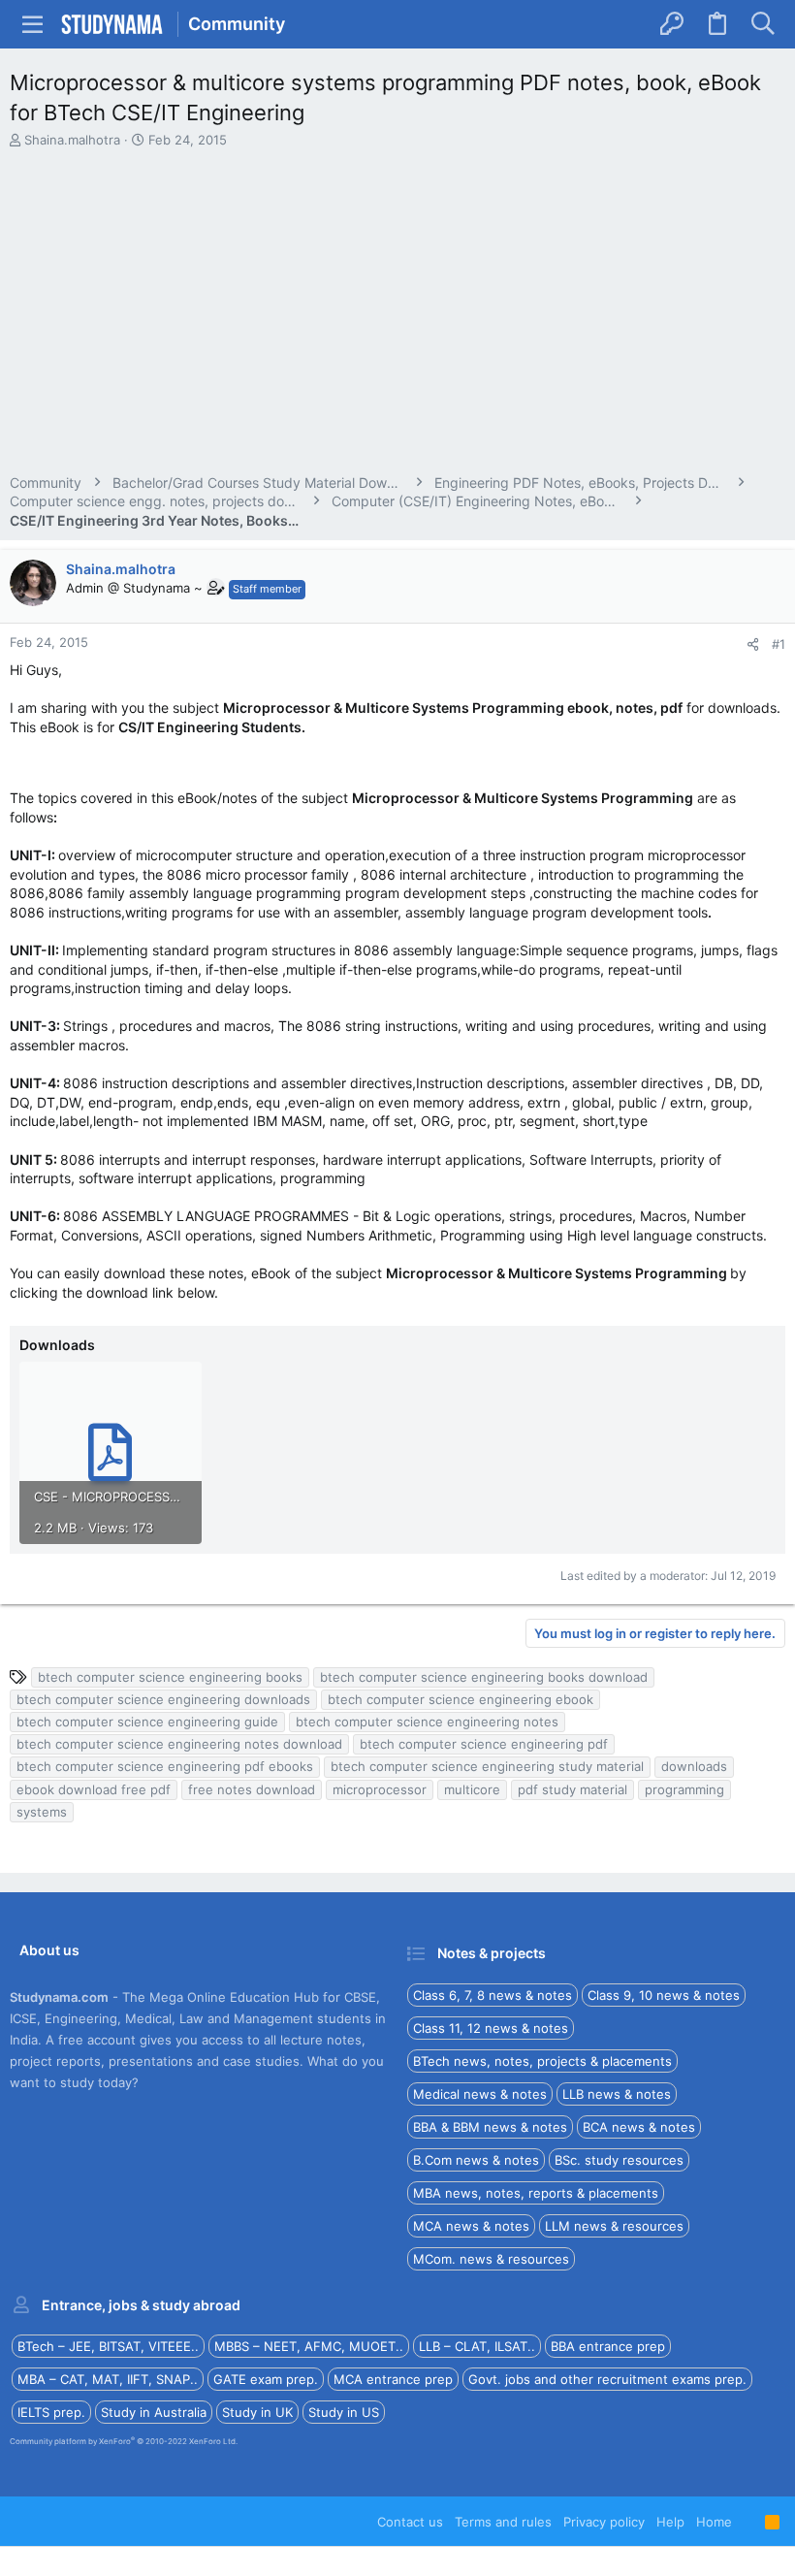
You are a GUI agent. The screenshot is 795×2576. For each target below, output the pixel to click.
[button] (33, 24)
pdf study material (572, 1789)
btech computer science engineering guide (147, 1722)
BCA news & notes (639, 2127)
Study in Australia (154, 2412)
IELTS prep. (51, 2412)
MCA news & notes (471, 2226)
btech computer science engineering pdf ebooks (165, 1766)
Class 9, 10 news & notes (664, 1995)
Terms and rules (503, 2522)
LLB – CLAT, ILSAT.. (477, 2346)
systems (42, 1812)
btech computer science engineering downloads (163, 1699)
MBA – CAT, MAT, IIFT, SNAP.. (108, 2379)
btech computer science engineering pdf (484, 1744)
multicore (472, 1789)
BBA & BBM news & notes (490, 2127)
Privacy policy (604, 2522)
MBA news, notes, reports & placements (536, 2193)
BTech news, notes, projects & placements (542, 2061)
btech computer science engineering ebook (461, 1699)
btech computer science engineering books (170, 1677)
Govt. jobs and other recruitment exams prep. (607, 2379)
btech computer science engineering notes (427, 1722)
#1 (779, 644)
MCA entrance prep (393, 2379)
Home (714, 2522)
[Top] (748, 2522)
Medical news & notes (480, 2094)
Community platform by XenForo (124, 2441)
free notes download (252, 1789)
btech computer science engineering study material (487, 1766)
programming (684, 1789)
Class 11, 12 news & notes (491, 2028)
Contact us (410, 2522)
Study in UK (257, 2412)
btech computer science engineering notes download (179, 1744)
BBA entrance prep (608, 2346)
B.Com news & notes (476, 2160)
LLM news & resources (614, 2226)
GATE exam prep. (266, 2379)
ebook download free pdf (94, 1789)
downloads (694, 1766)
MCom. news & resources (491, 2259)
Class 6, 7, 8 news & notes (493, 1995)
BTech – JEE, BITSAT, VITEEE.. (108, 2346)
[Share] (753, 644)
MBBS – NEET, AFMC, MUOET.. (309, 2346)
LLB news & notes (617, 2094)
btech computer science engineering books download (484, 1677)
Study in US (344, 2412)
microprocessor (380, 1789)
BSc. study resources (619, 2160)
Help (670, 2522)
